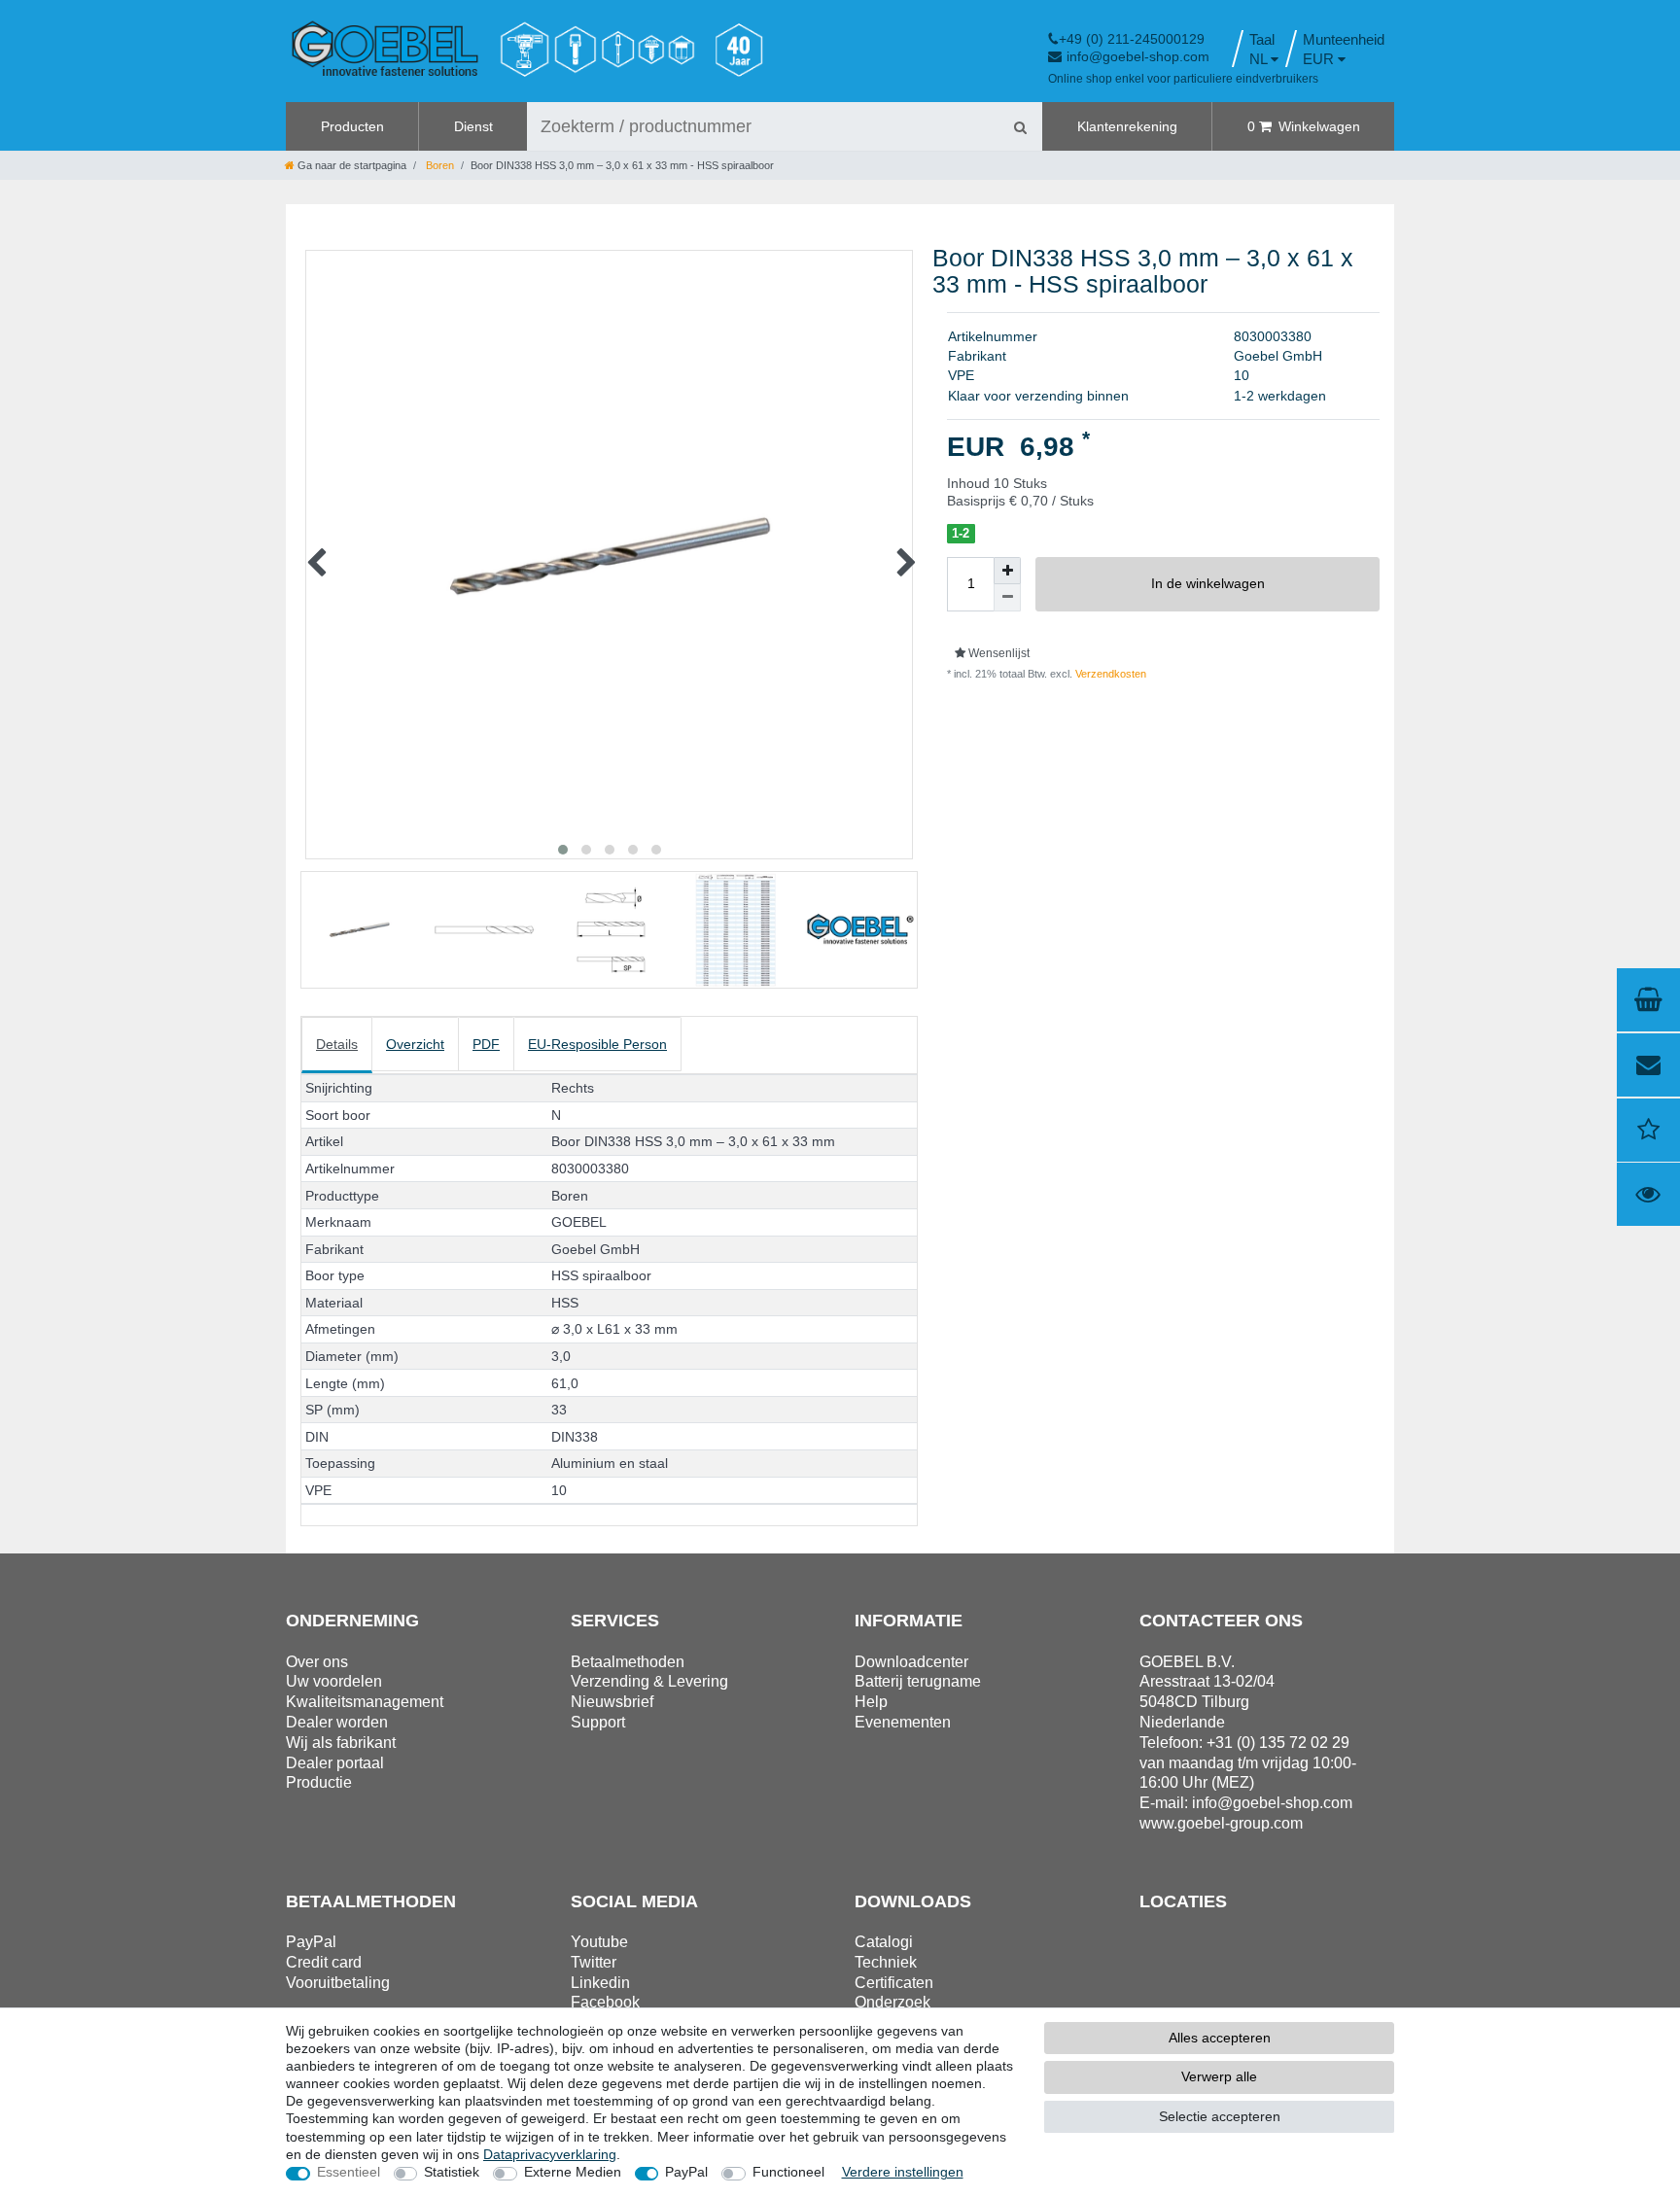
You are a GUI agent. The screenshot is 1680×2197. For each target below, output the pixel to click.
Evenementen (903, 1722)
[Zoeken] (1020, 126)
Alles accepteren (1220, 2038)
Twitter (594, 1962)
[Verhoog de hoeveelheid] (1007, 571)
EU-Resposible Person (597, 1044)
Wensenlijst (997, 653)
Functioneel (788, 2172)
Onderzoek (892, 2002)
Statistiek (452, 2172)
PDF (486, 1044)
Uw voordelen (334, 1681)
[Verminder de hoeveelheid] (1007, 598)
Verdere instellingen (903, 2172)
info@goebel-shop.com (1138, 56)
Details (337, 1044)
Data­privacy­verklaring (550, 2154)
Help (871, 1702)
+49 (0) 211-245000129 (1132, 39)
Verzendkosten (1109, 674)
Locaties (1183, 1901)
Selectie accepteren (1220, 2116)
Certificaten (894, 1983)
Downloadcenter (911, 1662)
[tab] (337, 1046)
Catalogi (884, 1942)
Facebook (605, 2002)
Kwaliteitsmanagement (365, 1702)
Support (598, 1722)
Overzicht (415, 1044)
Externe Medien (573, 2172)
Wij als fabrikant (341, 1743)
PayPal (686, 2172)
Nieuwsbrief (612, 1702)
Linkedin (600, 1983)
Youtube (599, 1942)
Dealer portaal (335, 1763)
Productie (319, 1782)
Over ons (317, 1662)
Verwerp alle (1219, 2076)
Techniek (886, 1962)
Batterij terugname (918, 1681)
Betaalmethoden (628, 1662)
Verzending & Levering (649, 1681)
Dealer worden (337, 1722)
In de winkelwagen (1208, 583)
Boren (438, 165)
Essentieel (349, 2172)
